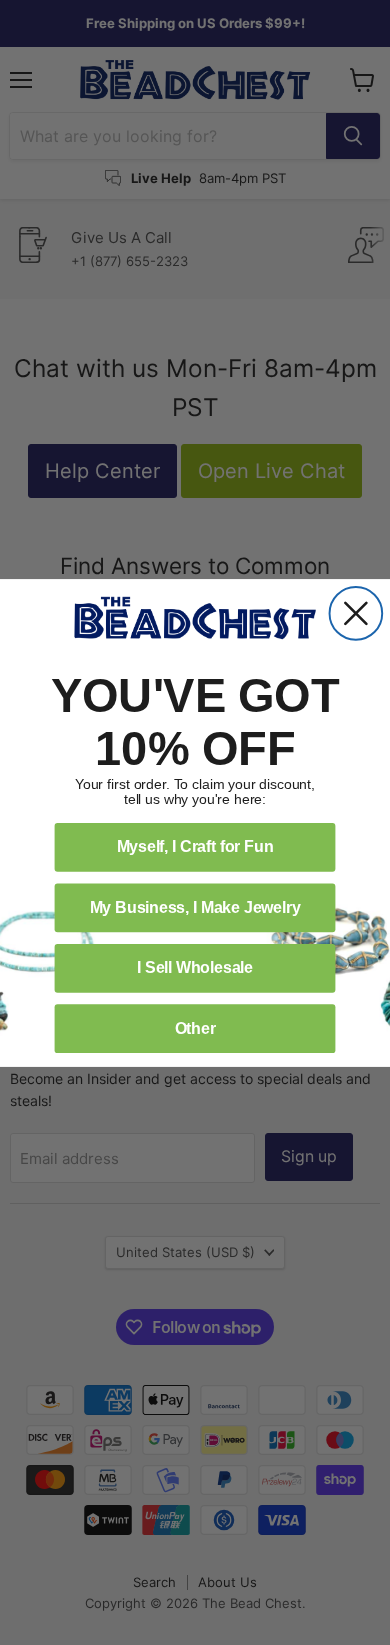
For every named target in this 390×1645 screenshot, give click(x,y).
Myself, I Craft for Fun (195, 846)
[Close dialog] (356, 613)
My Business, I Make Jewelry (195, 906)
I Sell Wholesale (195, 967)
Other (195, 1027)
